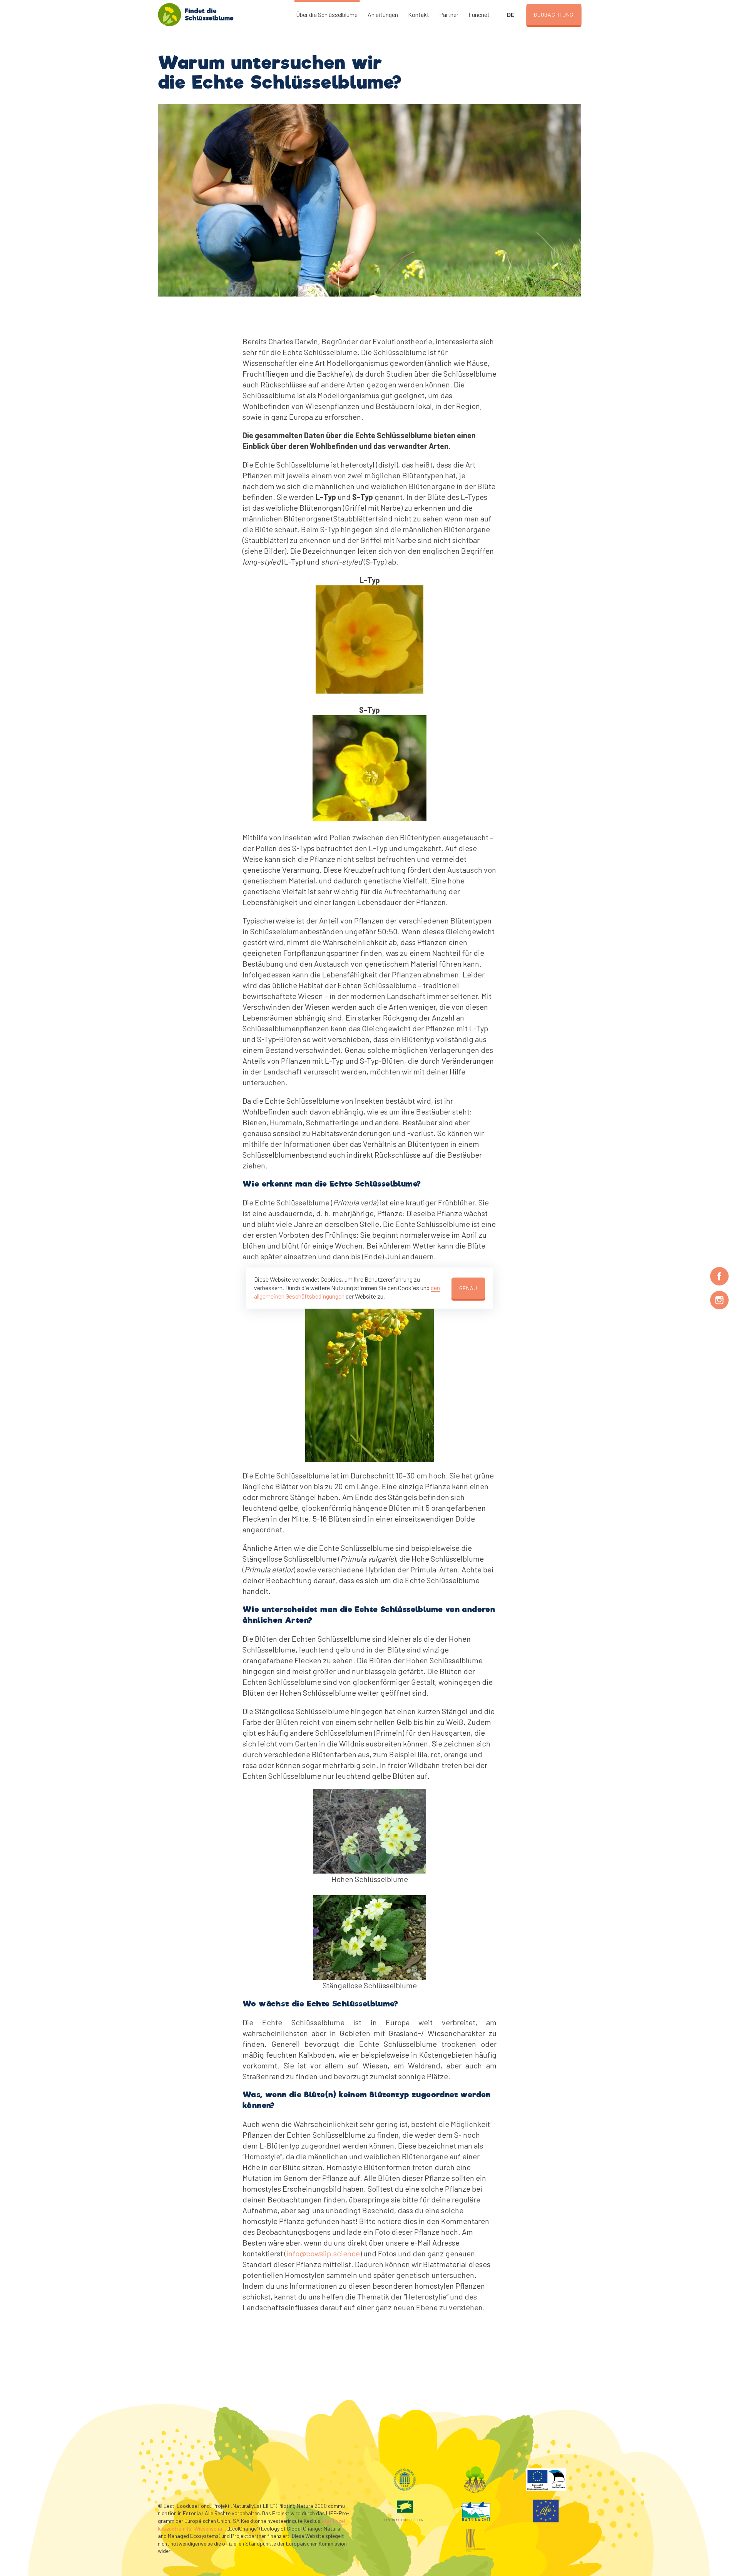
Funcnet (479, 14)
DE (511, 14)
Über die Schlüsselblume (327, 14)
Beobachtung (554, 14)
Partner (449, 14)
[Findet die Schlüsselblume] (169, 15)
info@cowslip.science (323, 2253)
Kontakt (419, 14)
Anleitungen (383, 14)
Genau (468, 1288)
